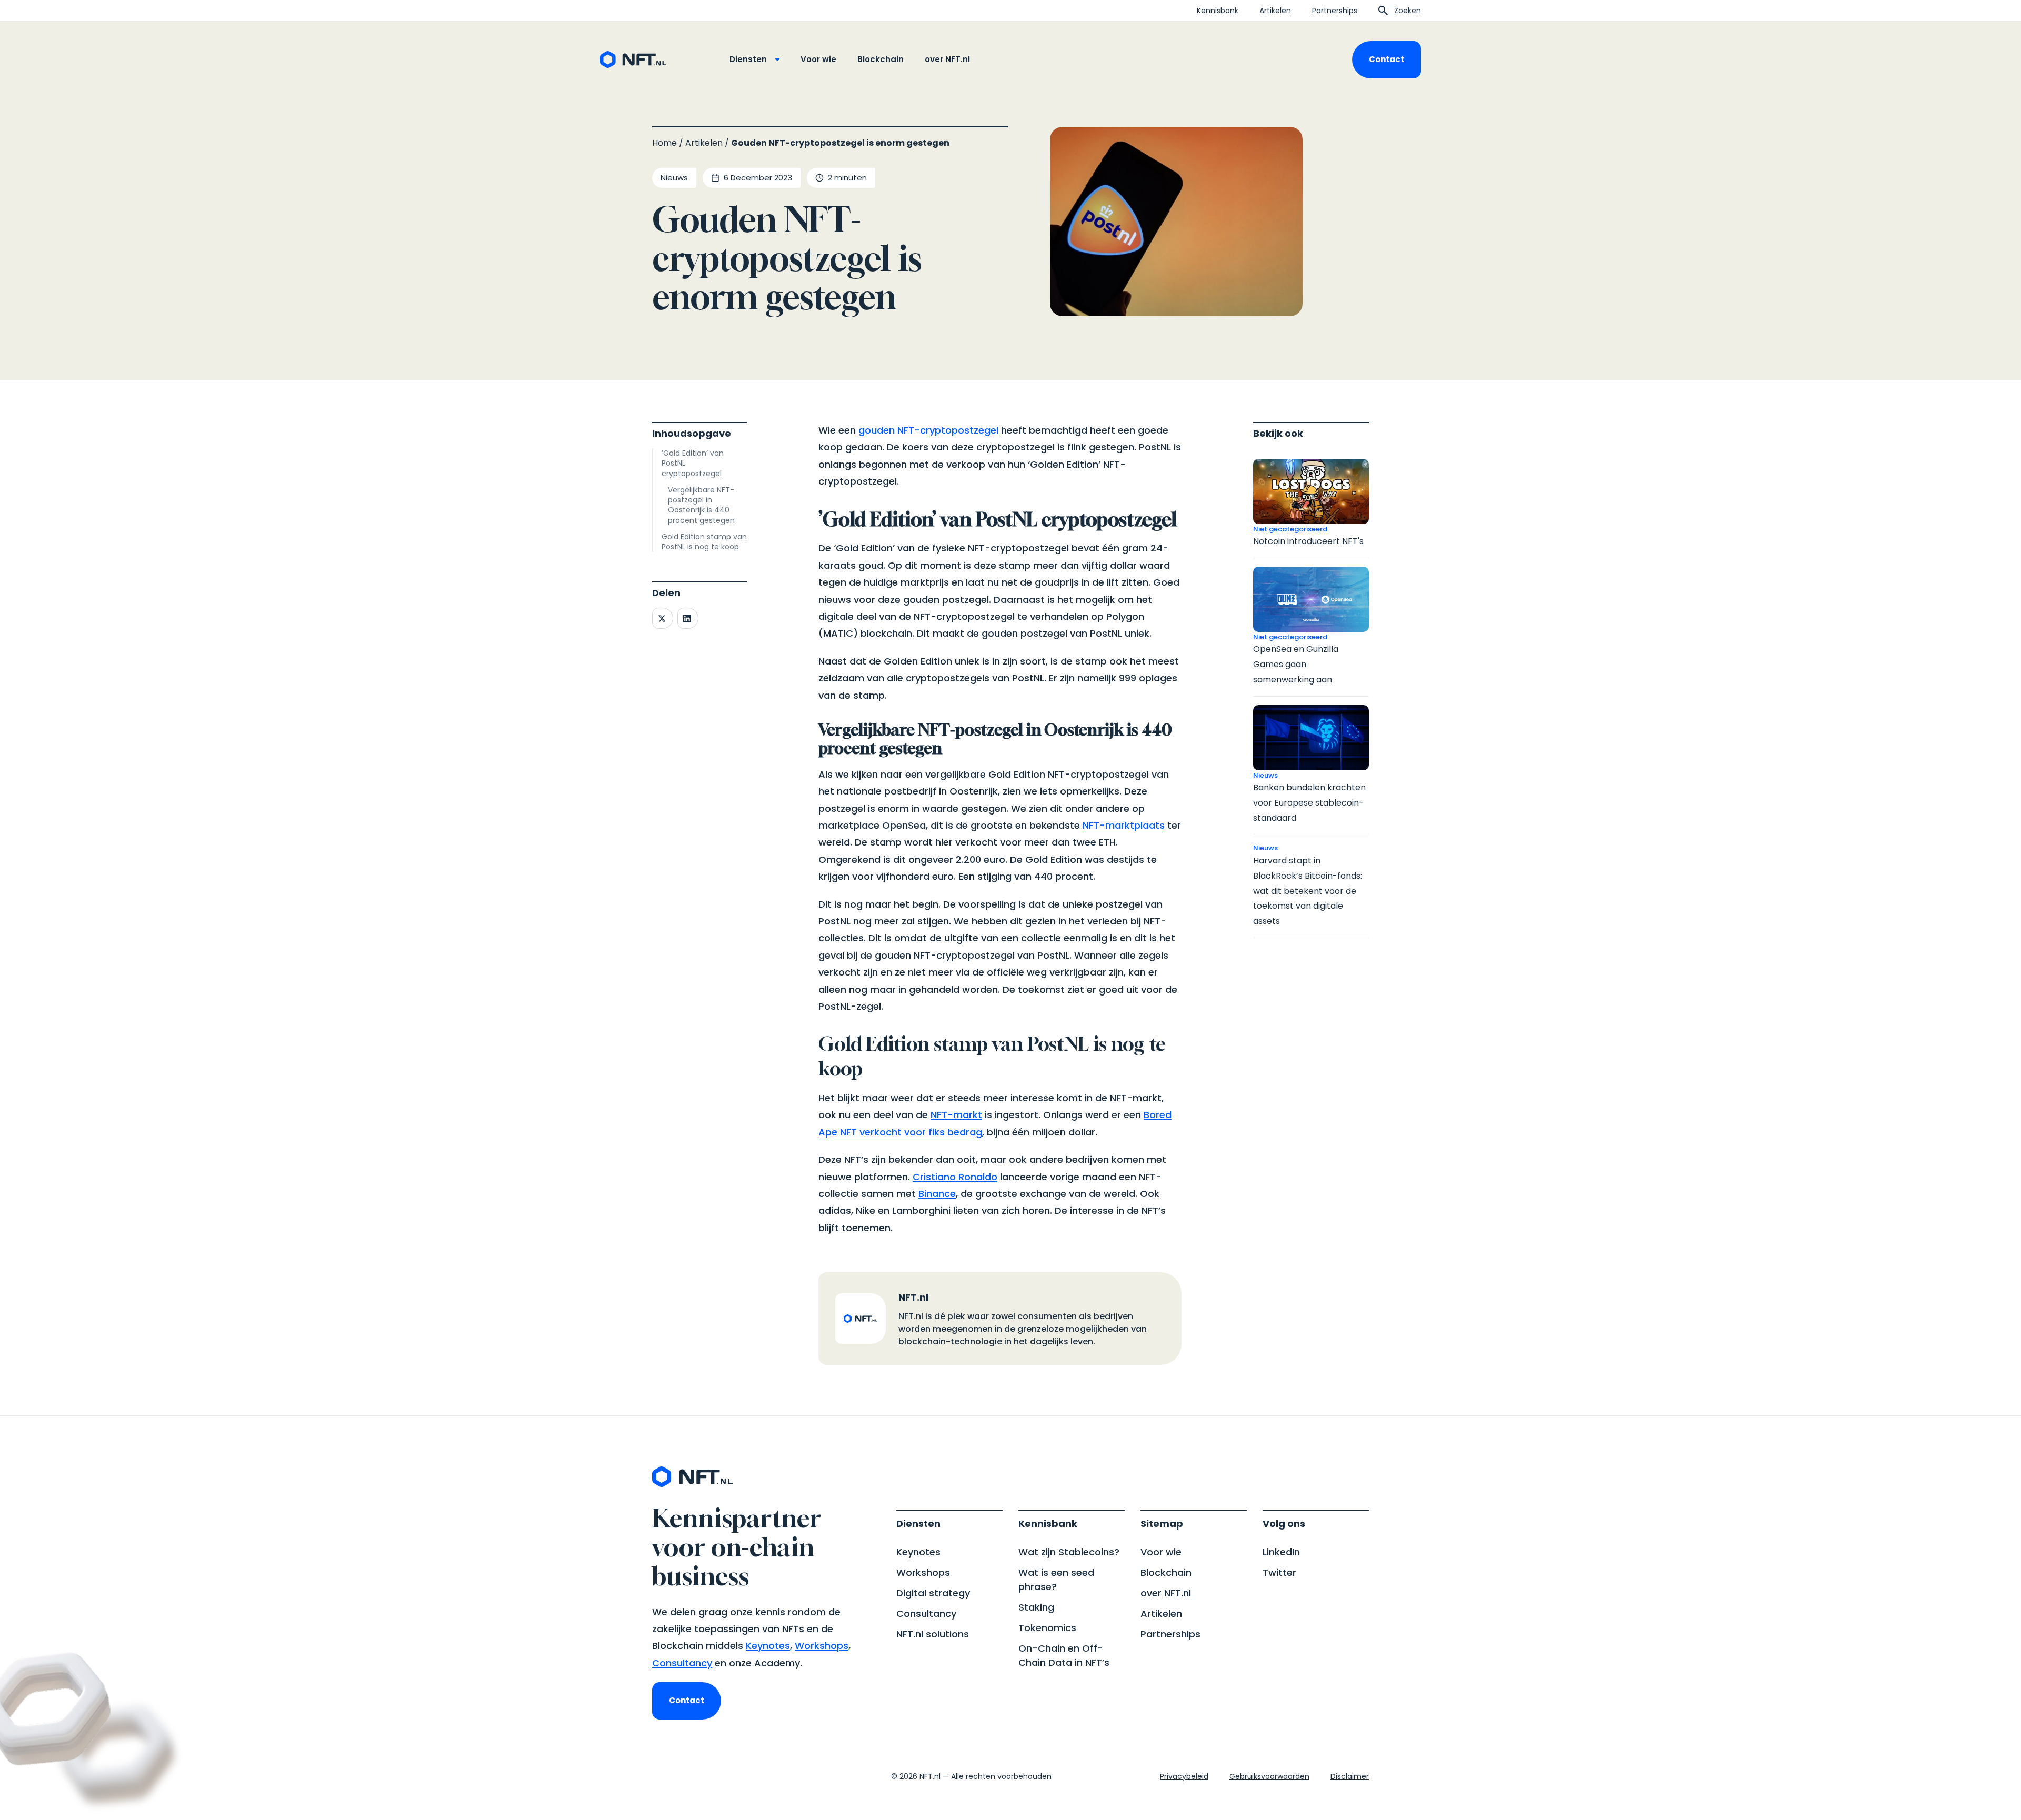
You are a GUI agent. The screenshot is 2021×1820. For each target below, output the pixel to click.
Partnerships (1335, 11)
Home (664, 143)
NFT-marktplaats (1124, 825)
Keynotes (768, 1646)
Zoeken (1408, 11)
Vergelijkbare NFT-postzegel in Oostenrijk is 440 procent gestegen (701, 505)
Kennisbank (1218, 11)
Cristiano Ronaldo (955, 1177)
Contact (1387, 59)
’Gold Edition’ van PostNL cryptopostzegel (693, 464)
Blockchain (881, 59)
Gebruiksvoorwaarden (1269, 1776)
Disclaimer (1350, 1776)
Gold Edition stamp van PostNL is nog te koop (704, 542)
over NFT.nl (947, 59)
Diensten (748, 59)
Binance (937, 1194)
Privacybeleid (1184, 1776)
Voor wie (818, 59)
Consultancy (682, 1663)
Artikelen (1275, 11)
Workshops (822, 1646)
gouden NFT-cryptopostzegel (927, 430)
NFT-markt (956, 1115)
